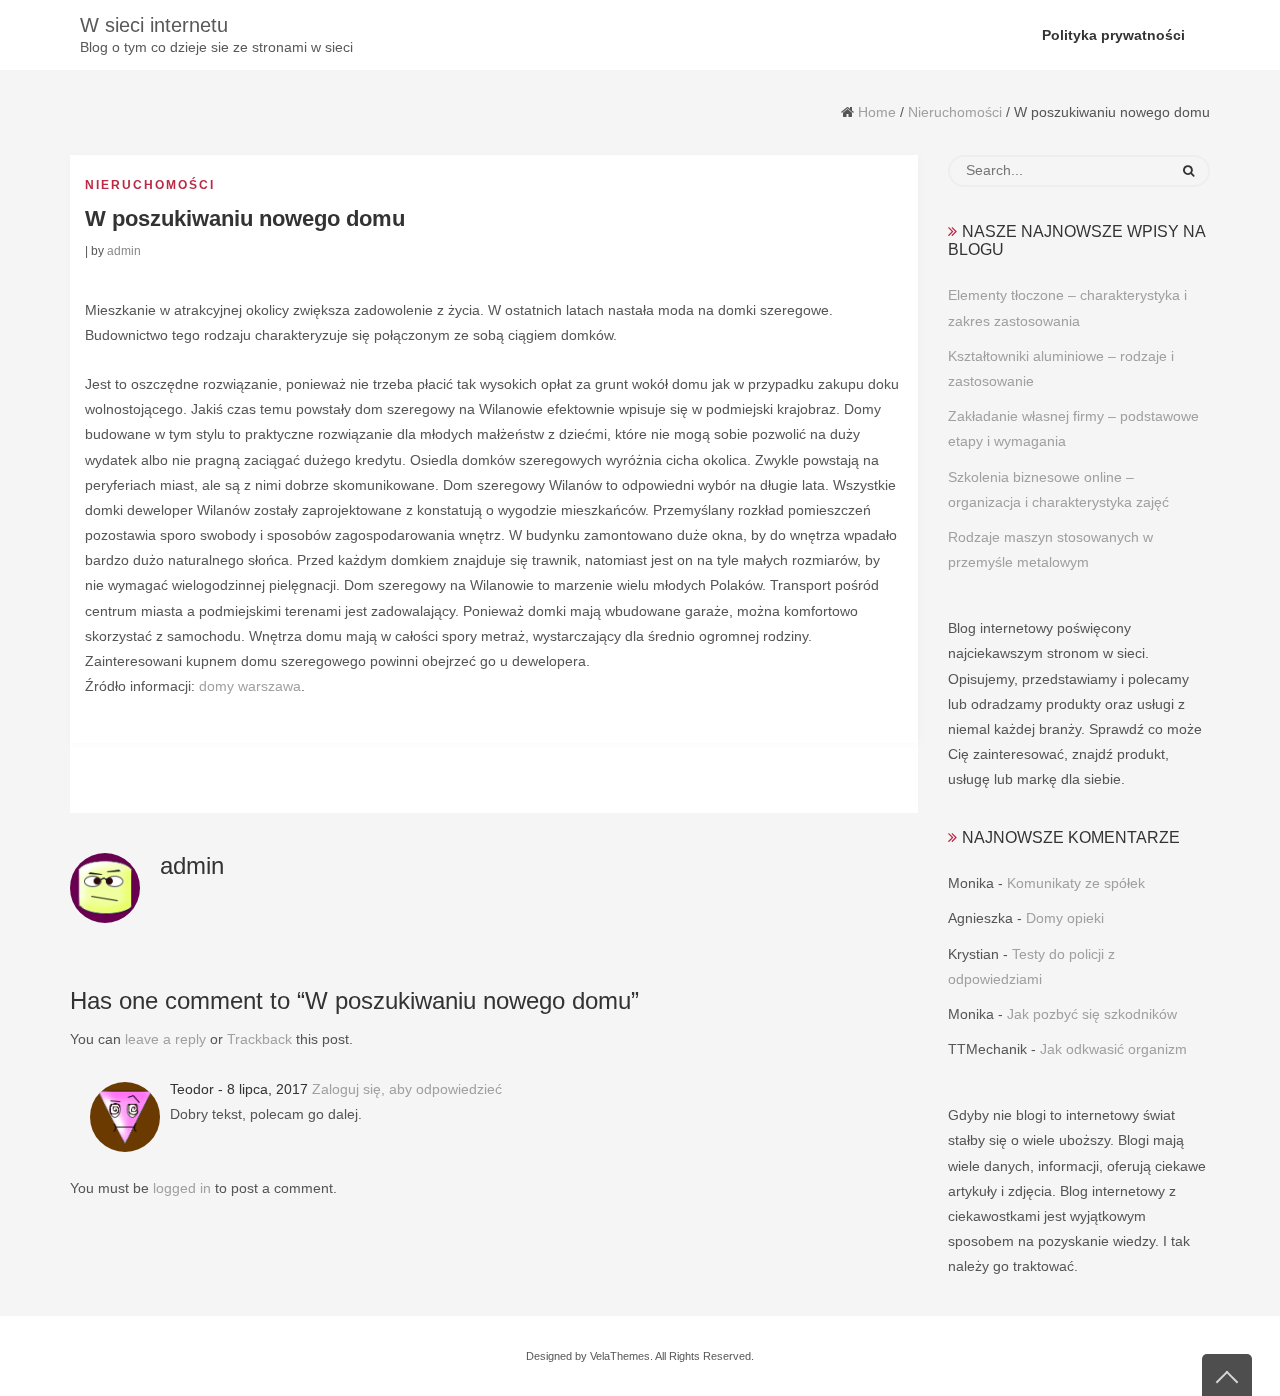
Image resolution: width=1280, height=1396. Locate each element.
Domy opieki (1065, 918)
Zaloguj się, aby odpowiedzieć (407, 1089)
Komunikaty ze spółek (1076, 883)
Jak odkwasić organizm (1113, 1049)
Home (877, 112)
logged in (182, 1188)
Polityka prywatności (1113, 35)
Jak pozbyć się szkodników (1092, 1014)
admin (124, 251)
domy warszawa (250, 686)
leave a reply (165, 1039)
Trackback (259, 1039)
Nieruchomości (955, 112)
